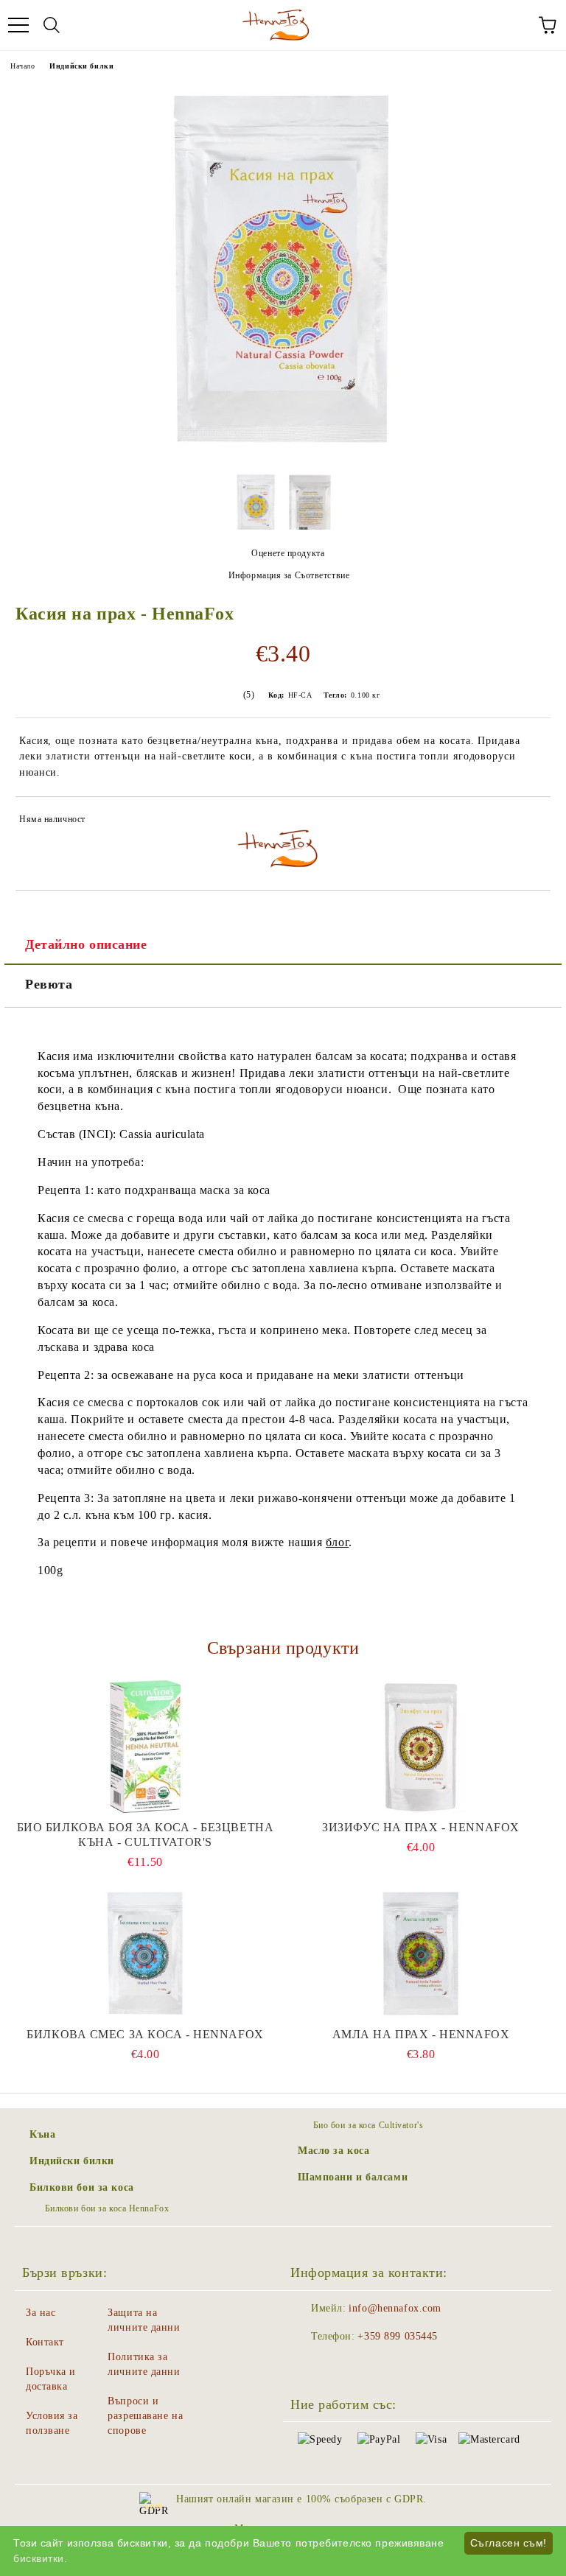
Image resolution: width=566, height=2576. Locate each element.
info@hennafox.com (395, 2308)
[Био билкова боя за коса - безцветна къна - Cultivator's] (145, 1747)
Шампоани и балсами (353, 2177)
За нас (41, 2313)
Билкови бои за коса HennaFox (107, 2208)
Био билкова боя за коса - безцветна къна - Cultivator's (146, 1835)
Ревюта (49, 984)
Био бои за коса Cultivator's (368, 2125)
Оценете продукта (288, 553)
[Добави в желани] (530, 821)
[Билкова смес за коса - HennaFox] (145, 1954)
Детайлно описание (86, 944)
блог (337, 1542)
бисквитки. (41, 2558)
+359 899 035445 (397, 2336)
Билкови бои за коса (82, 2187)
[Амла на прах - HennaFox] (421, 1954)
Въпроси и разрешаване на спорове (145, 2416)
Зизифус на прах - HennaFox (421, 1827)
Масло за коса (333, 2151)
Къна (42, 2134)
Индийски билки (81, 66)
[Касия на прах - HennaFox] (283, 453)
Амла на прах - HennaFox (421, 2034)
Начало (22, 66)
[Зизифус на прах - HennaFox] (421, 1747)
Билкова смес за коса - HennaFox (145, 2034)
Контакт (45, 2342)
